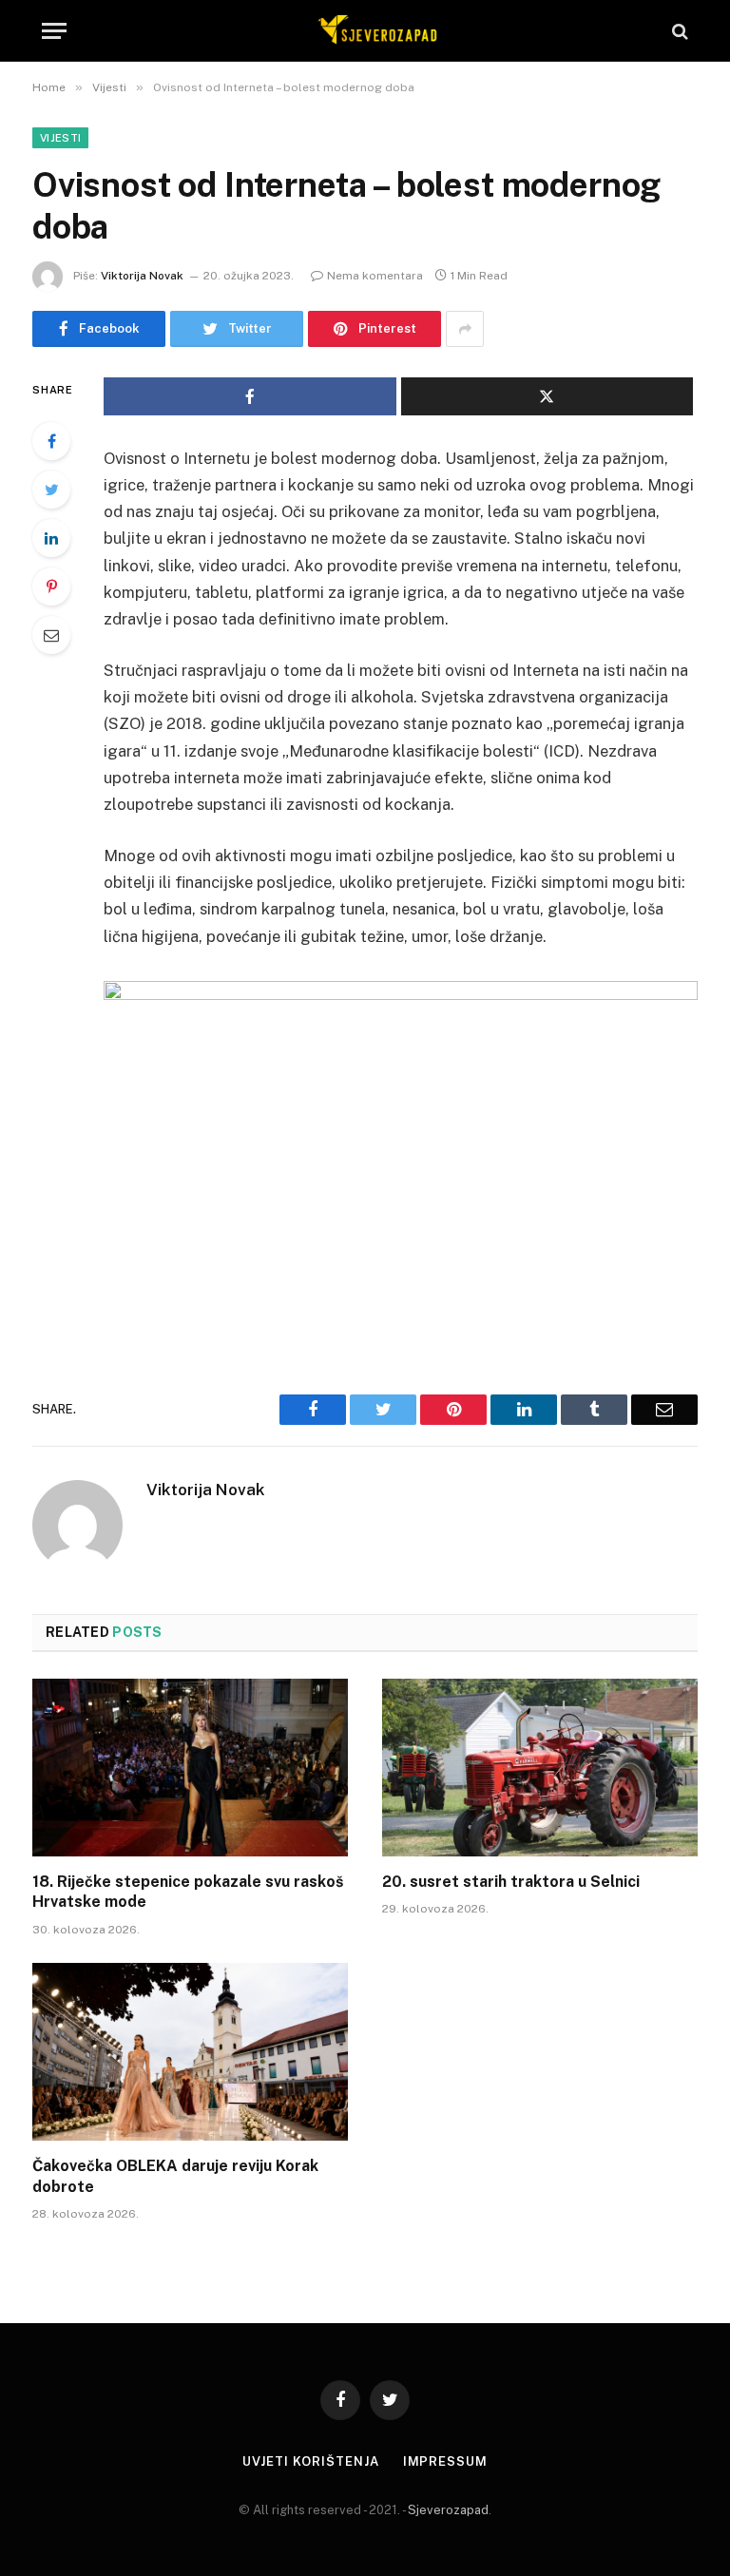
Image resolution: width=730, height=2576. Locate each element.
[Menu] (54, 31)
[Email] (51, 635)
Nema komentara (375, 276)
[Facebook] (51, 441)
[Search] (678, 31)
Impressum (445, 2461)
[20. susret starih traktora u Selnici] (540, 1768)
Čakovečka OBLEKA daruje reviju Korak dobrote (175, 2176)
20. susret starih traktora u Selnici (511, 1882)
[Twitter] (51, 490)
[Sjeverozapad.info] (375, 31)
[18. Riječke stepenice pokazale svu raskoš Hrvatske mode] (190, 1768)
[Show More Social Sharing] (465, 329)
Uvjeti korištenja (310, 2461)
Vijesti (60, 138)
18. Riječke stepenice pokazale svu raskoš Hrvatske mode (188, 1892)
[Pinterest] (51, 586)
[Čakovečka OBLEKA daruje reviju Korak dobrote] (190, 2052)
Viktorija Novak (142, 276)
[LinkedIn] (51, 538)
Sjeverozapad (448, 2510)
